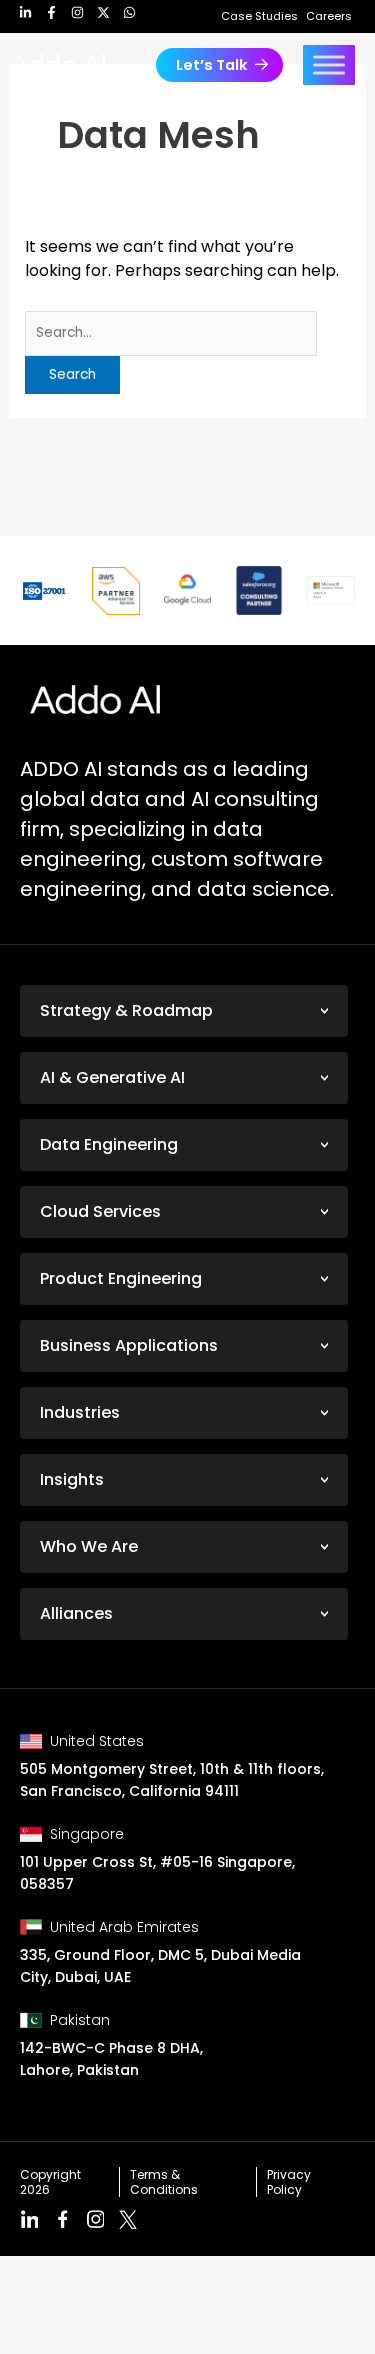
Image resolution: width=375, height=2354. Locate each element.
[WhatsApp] (129, 17)
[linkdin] (25, 17)
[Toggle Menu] (329, 64)
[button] (219, 65)
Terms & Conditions (164, 2182)
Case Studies (259, 16)
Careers (329, 16)
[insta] (77, 17)
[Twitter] (103, 17)
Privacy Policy (289, 2182)
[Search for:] (171, 333)
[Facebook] (51, 17)
